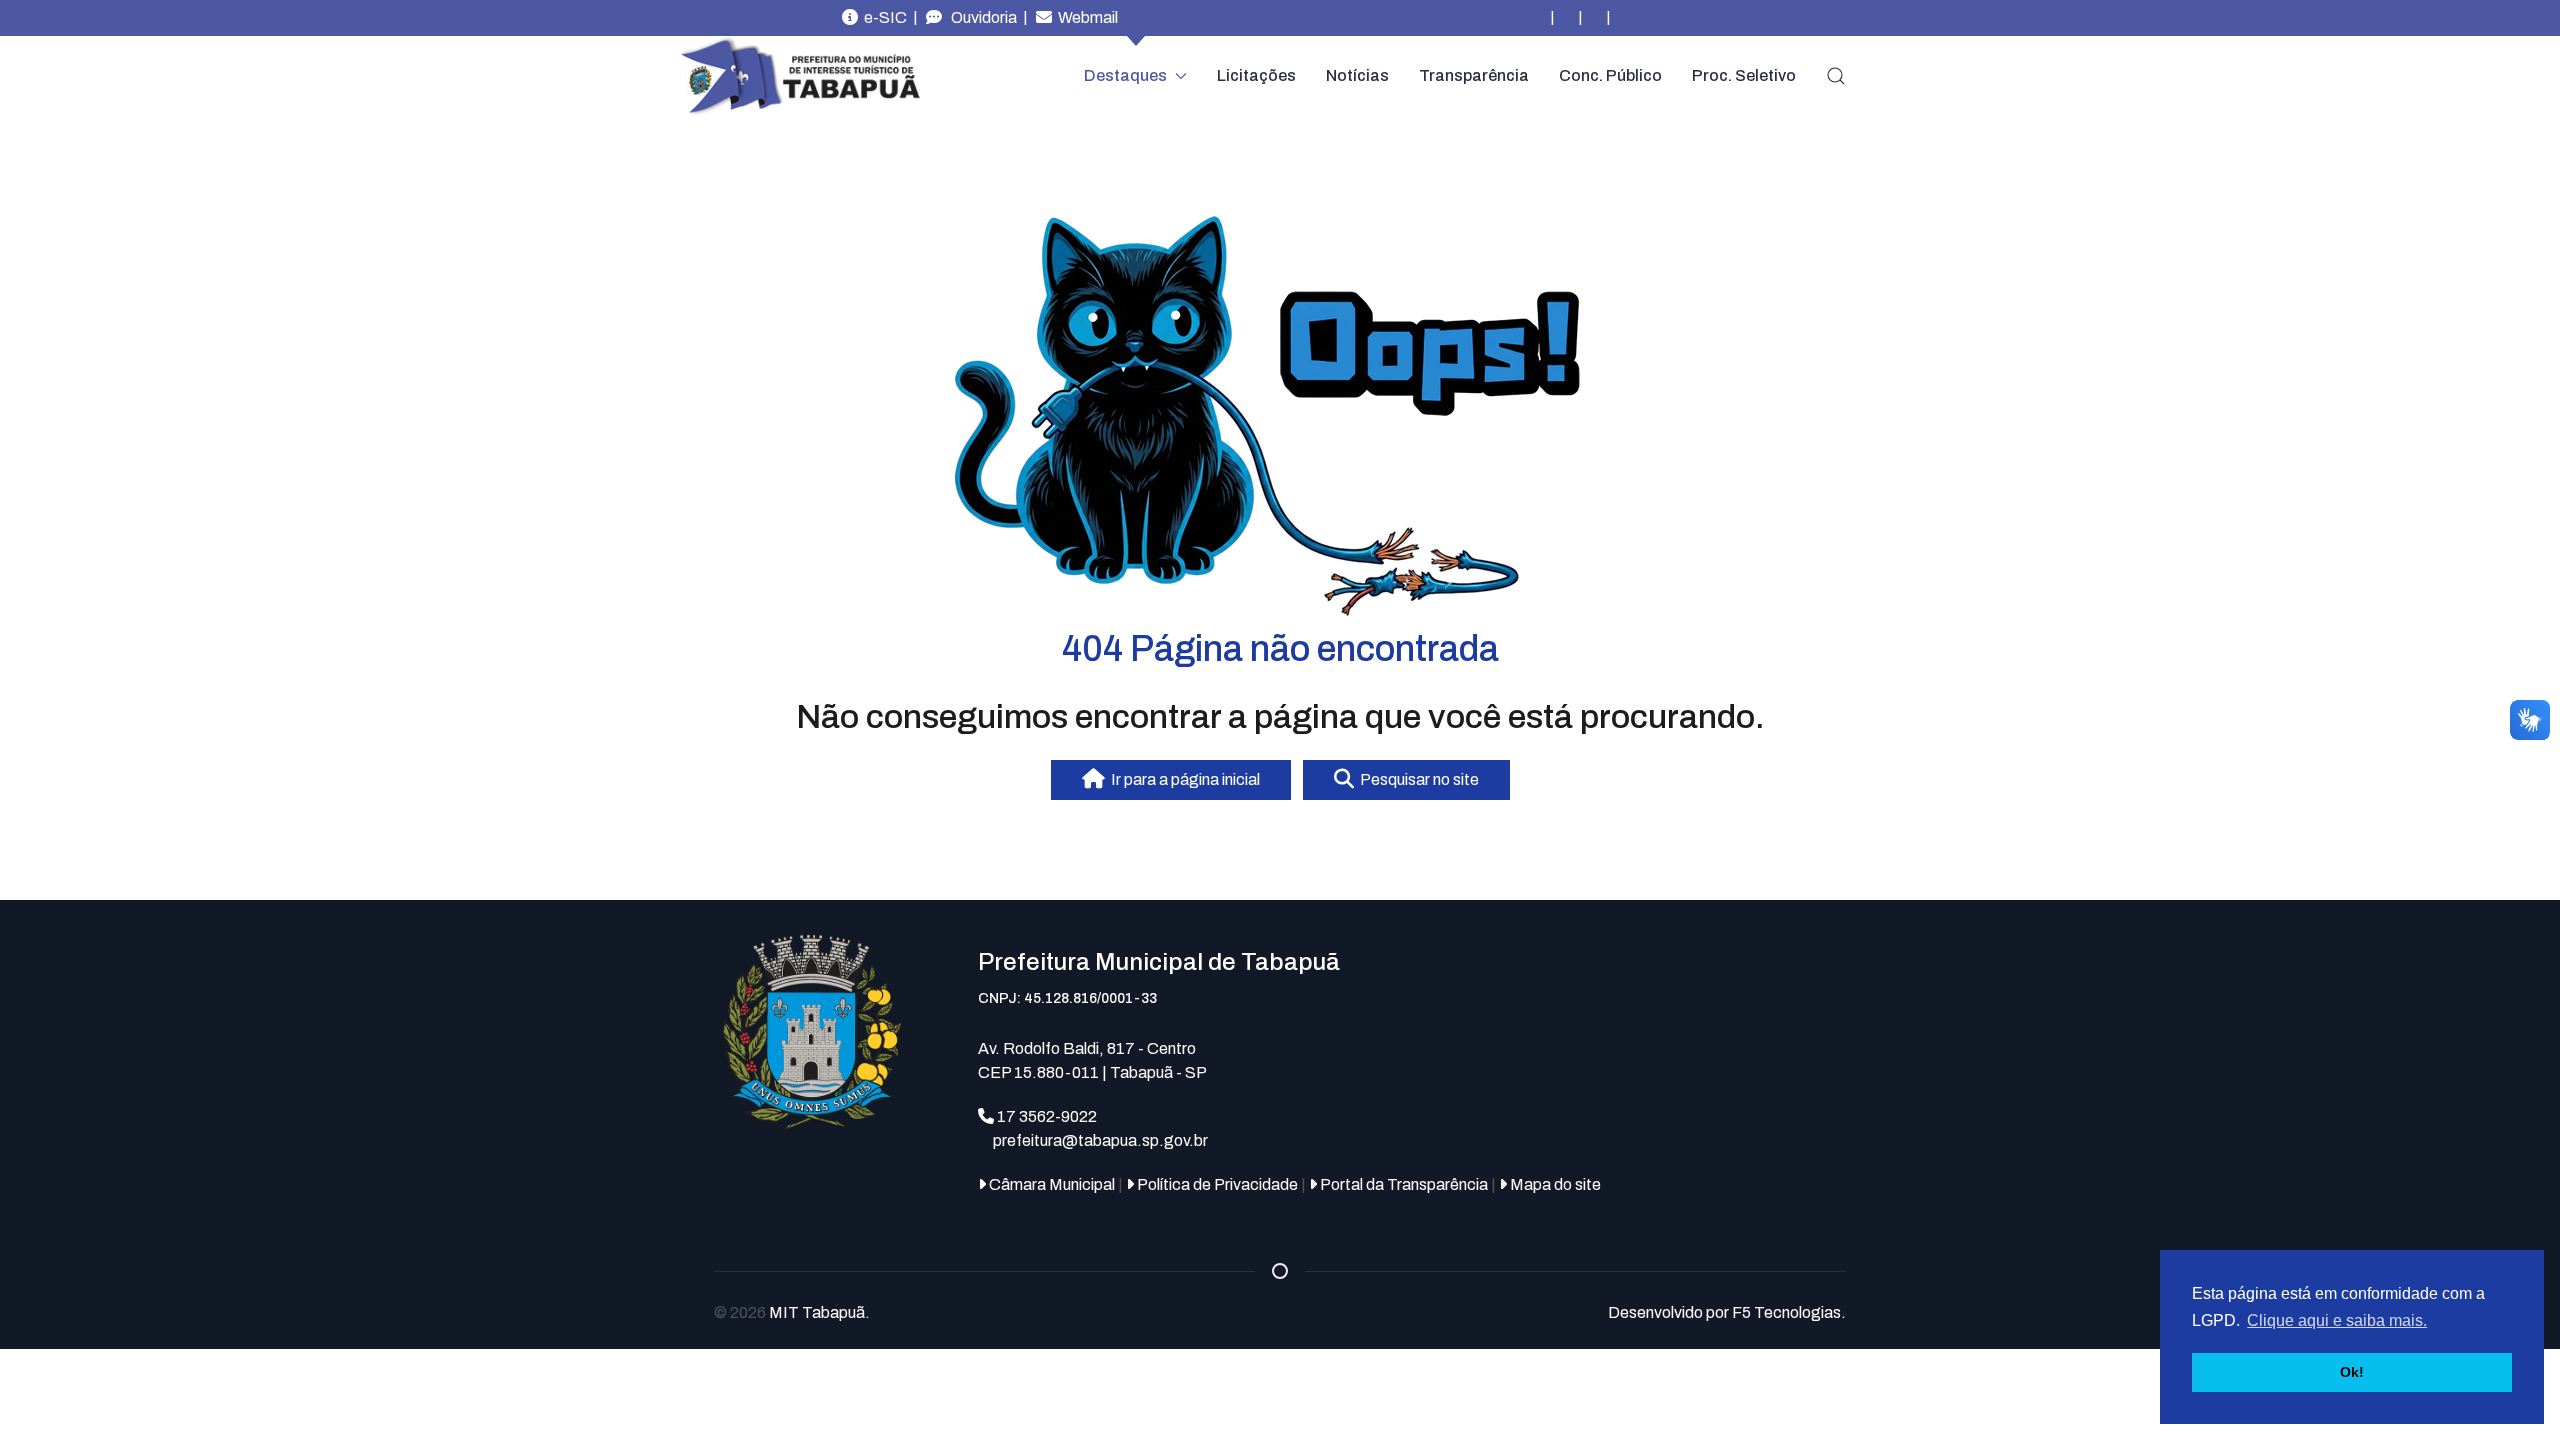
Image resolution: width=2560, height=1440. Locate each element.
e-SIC (882, 17)
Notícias (1357, 75)
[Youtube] (1594, 18)
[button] (1836, 76)
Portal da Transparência (1402, 1184)
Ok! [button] (2352, 1372)
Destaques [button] (1125, 75)
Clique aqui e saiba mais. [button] (2337, 1320)
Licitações (1256, 75)
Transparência (1474, 75)
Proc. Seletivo (1744, 75)
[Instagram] (1538, 18)
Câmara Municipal (1050, 1184)
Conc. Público (1610, 75)
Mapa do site (1554, 1184)
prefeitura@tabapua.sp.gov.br (1100, 1140)
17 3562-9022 (1045, 1116)
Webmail (1085, 17)
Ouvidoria (979, 17)
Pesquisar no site (1416, 779)
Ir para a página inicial (1182, 779)
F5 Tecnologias (1786, 1312)
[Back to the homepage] (800, 76)
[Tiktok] (1622, 18)
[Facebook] (1566, 18)
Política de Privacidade (1216, 1184)
